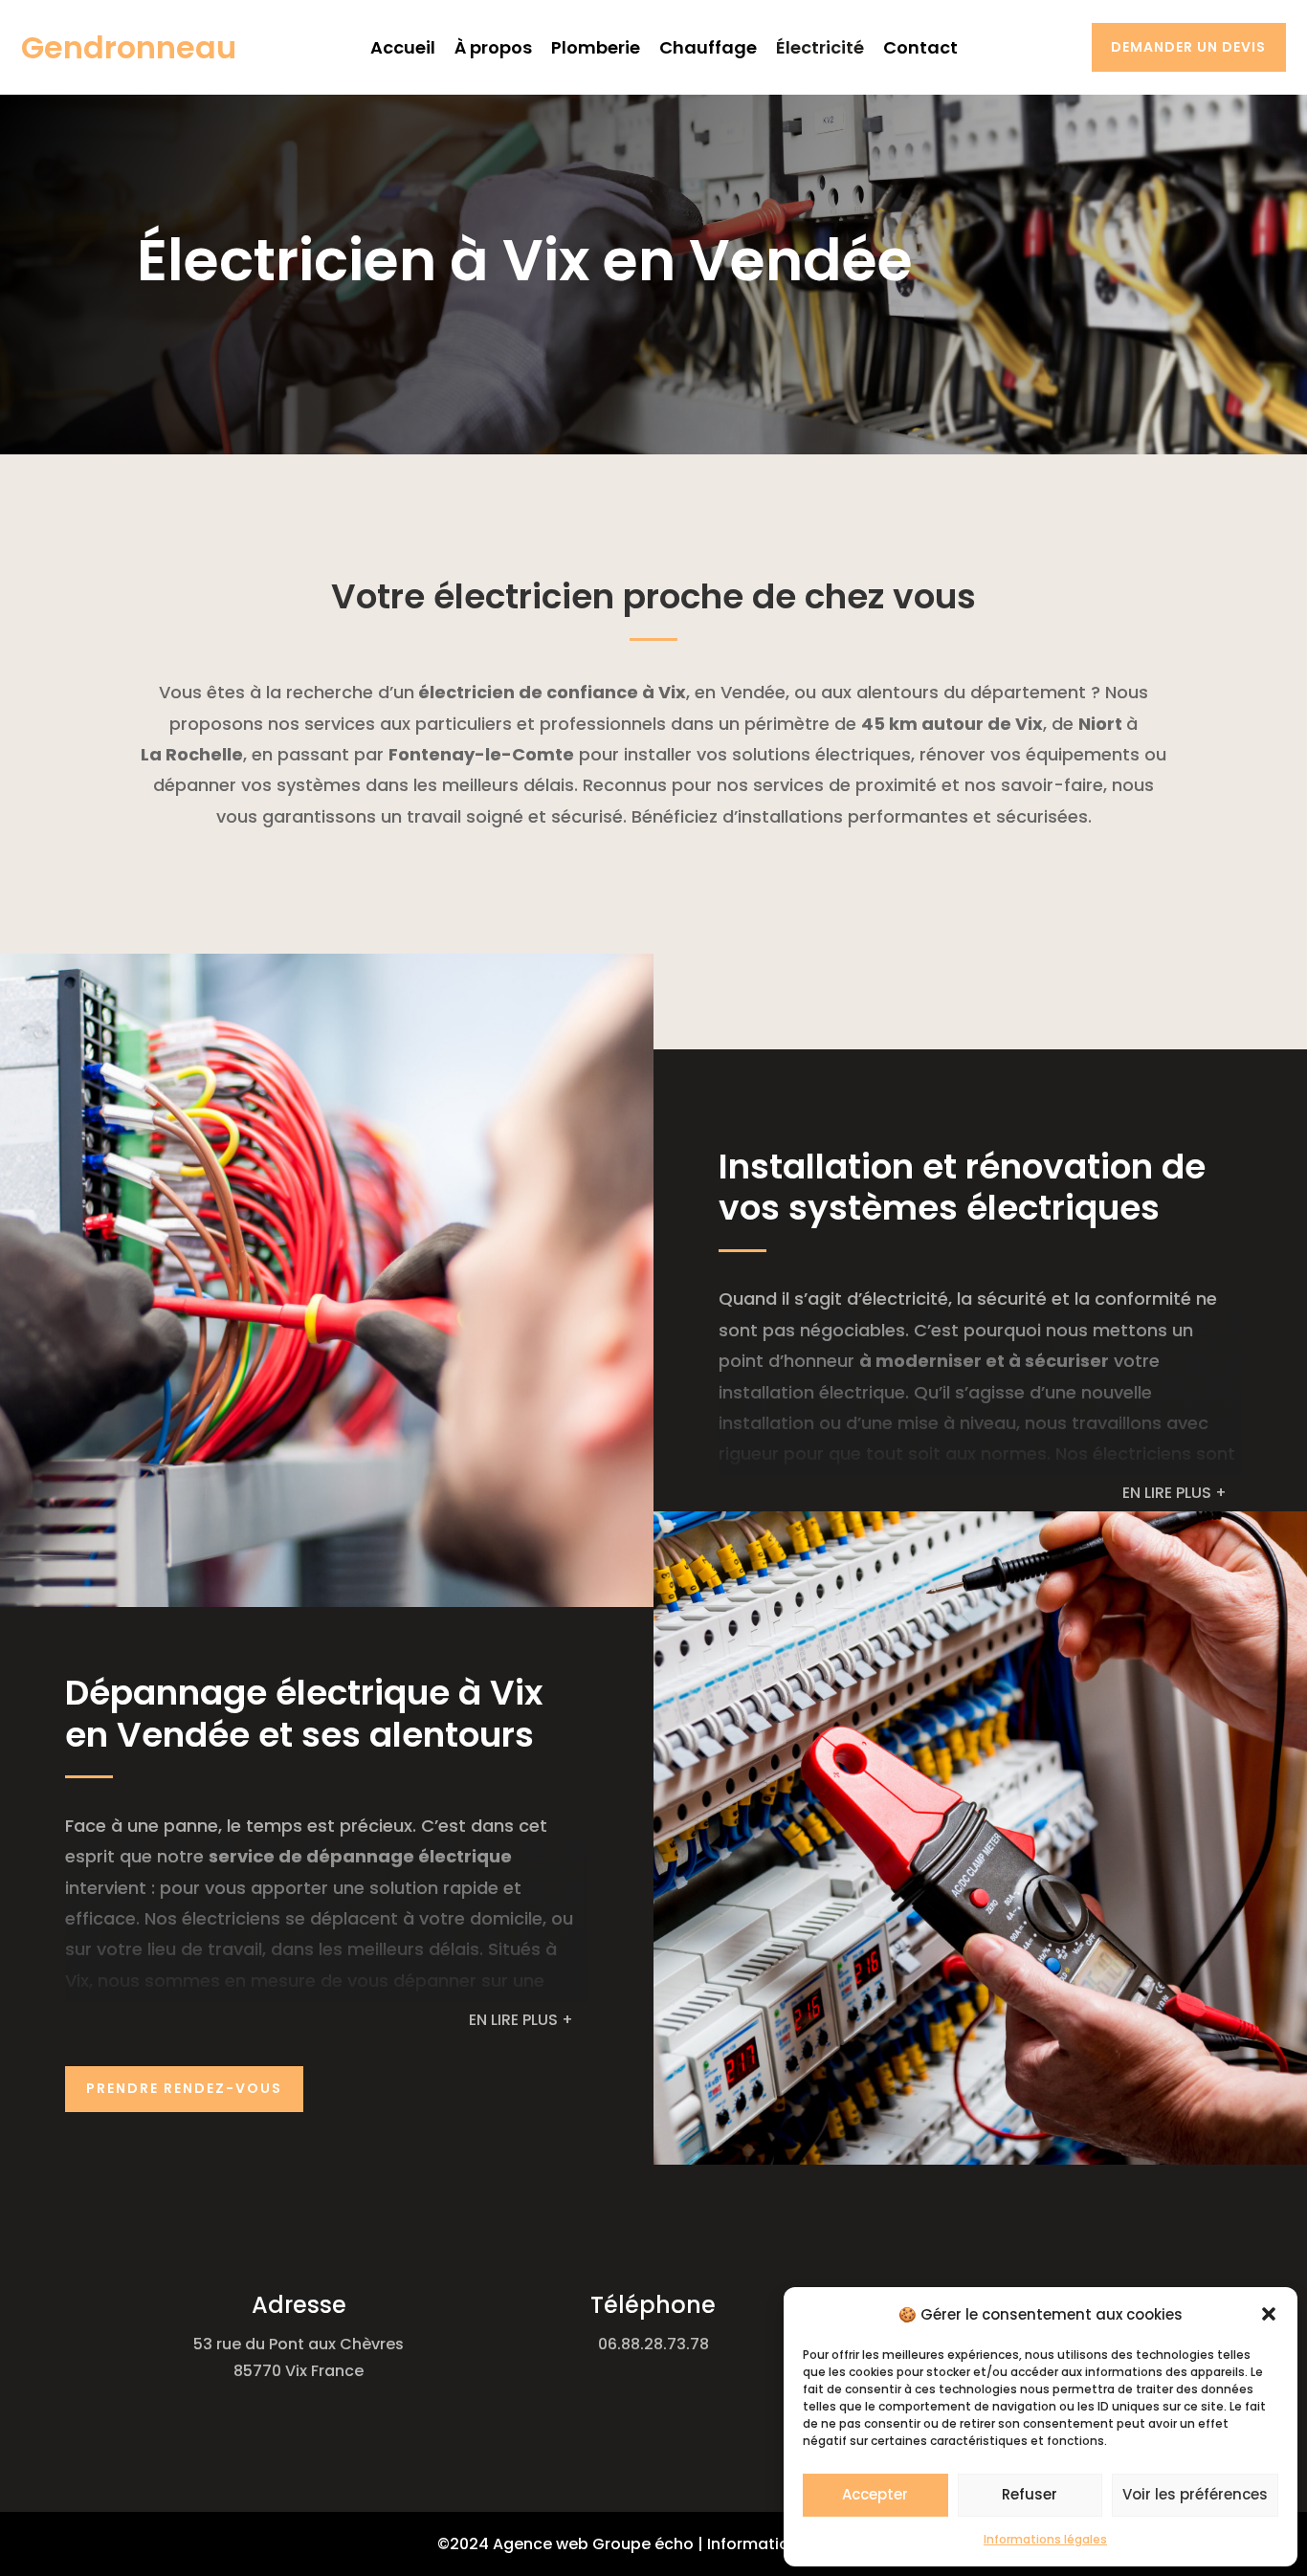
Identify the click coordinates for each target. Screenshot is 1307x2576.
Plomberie (596, 47)
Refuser (1030, 2494)
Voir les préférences (1195, 2494)
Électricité (820, 47)
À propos (493, 47)
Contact (920, 47)
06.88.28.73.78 (653, 2344)
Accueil (403, 47)
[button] (1269, 2314)
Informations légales (1045, 2539)
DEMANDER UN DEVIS (1196, 47)
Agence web (541, 2544)
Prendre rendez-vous (184, 2088)
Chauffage (708, 47)
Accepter (875, 2494)
